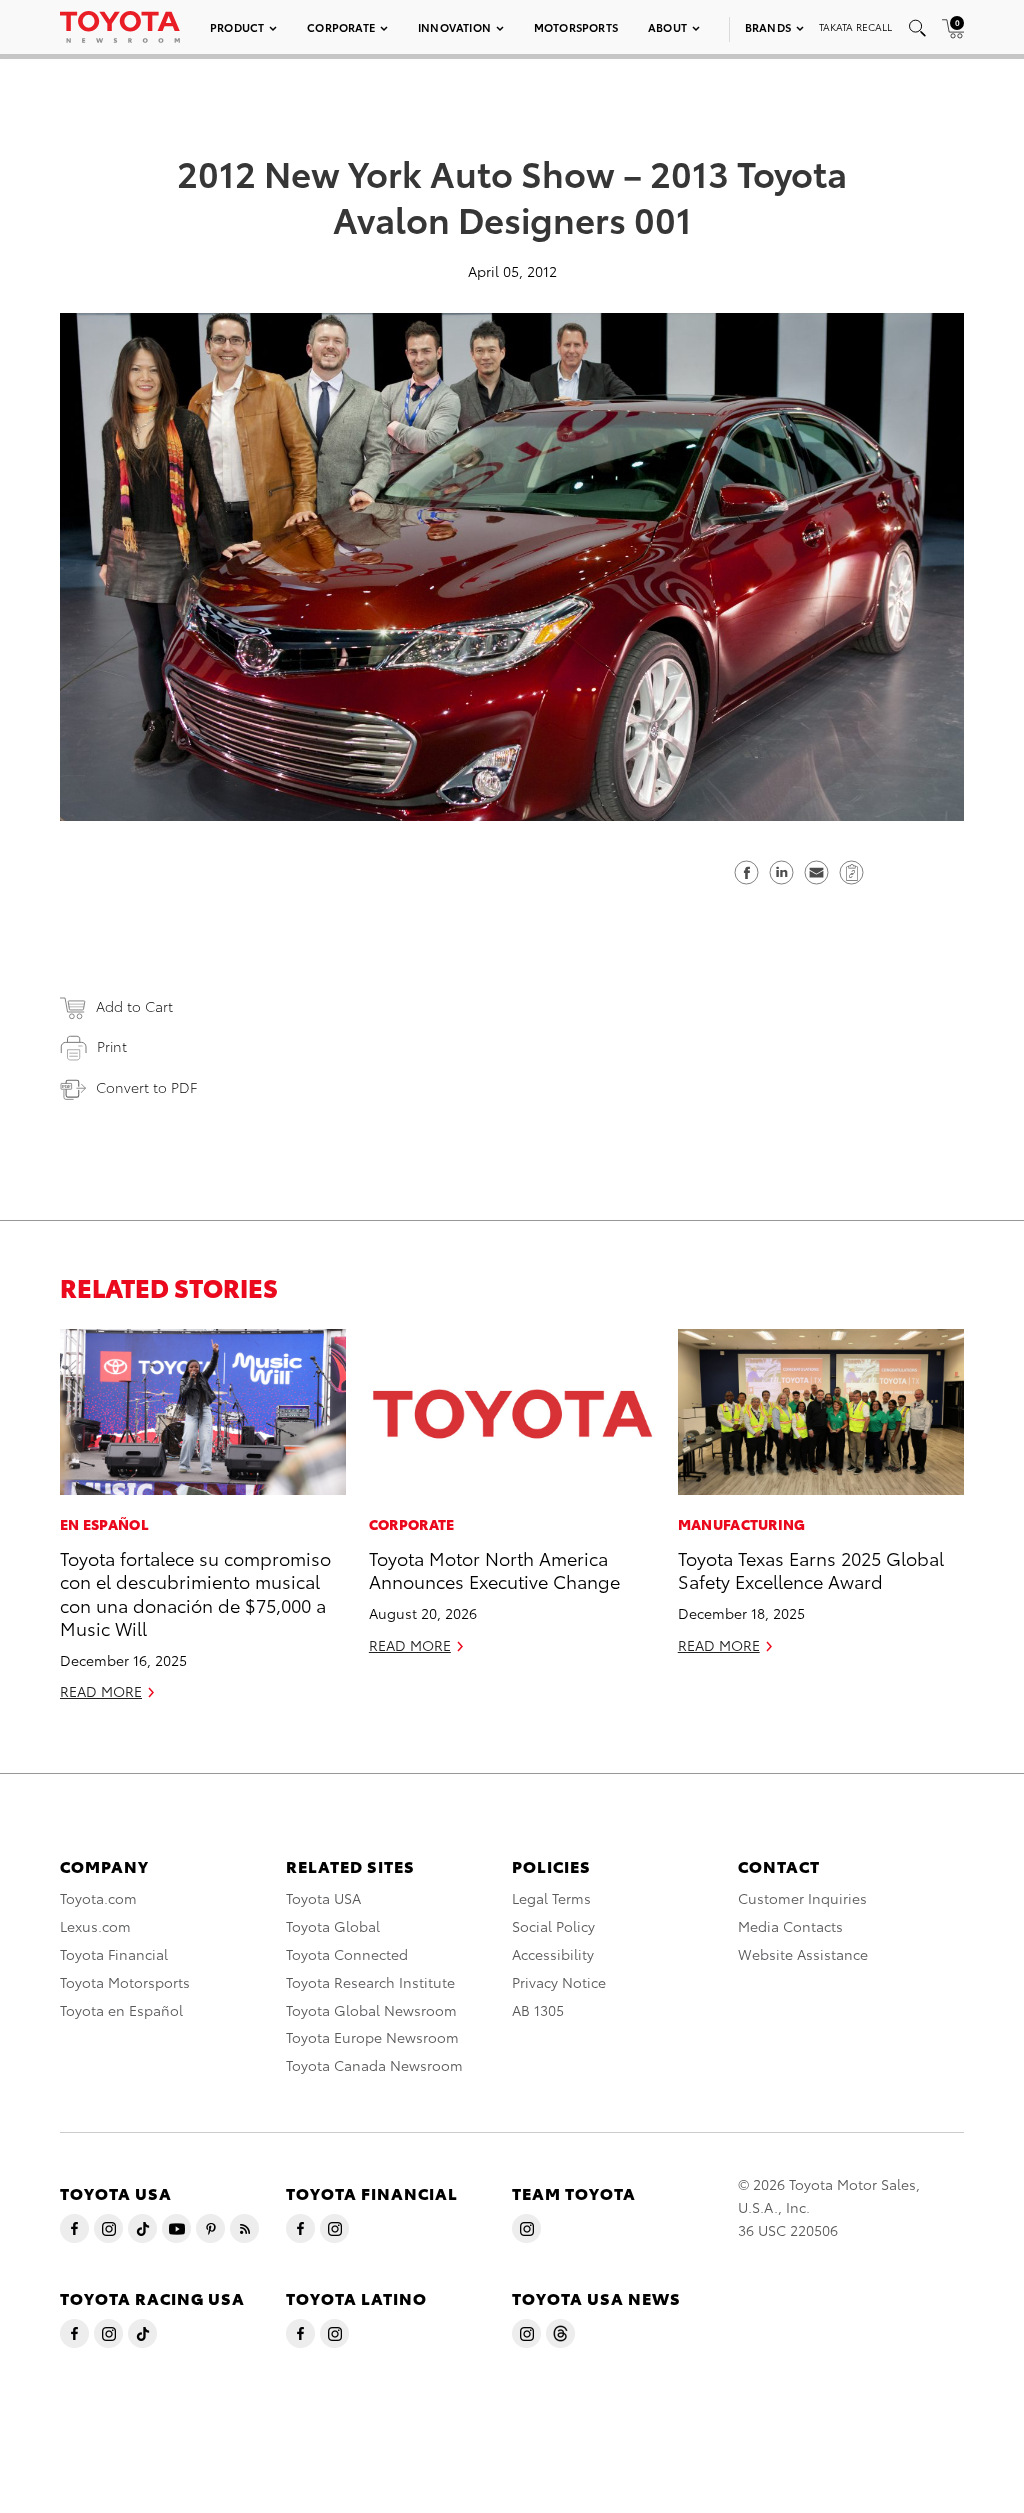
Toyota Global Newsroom (371, 2010)
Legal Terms (551, 1898)
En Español (104, 1524)
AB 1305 (538, 2010)
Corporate (341, 27)
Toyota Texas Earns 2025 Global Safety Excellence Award (811, 1569)
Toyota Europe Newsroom (372, 2037)
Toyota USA (323, 1898)
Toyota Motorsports (125, 1982)
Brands (768, 27)
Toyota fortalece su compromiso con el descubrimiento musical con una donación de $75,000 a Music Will (195, 1592)
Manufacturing (742, 1524)
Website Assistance (803, 1954)
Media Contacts (790, 1926)
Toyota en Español (121, 2010)
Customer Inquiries (802, 1898)
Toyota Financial (114, 1954)
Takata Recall (855, 26)
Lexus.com (95, 1926)
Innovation (454, 27)
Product (237, 27)
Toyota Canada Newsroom (374, 2065)
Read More (101, 1691)
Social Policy (553, 1926)
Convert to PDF (146, 1087)
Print (112, 1046)
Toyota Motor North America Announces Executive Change (494, 1569)
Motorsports (576, 27)
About (667, 27)
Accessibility (553, 1954)
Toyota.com (98, 1898)
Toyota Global (333, 1926)
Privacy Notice (559, 1982)
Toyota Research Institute (370, 1982)
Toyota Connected (347, 1954)
